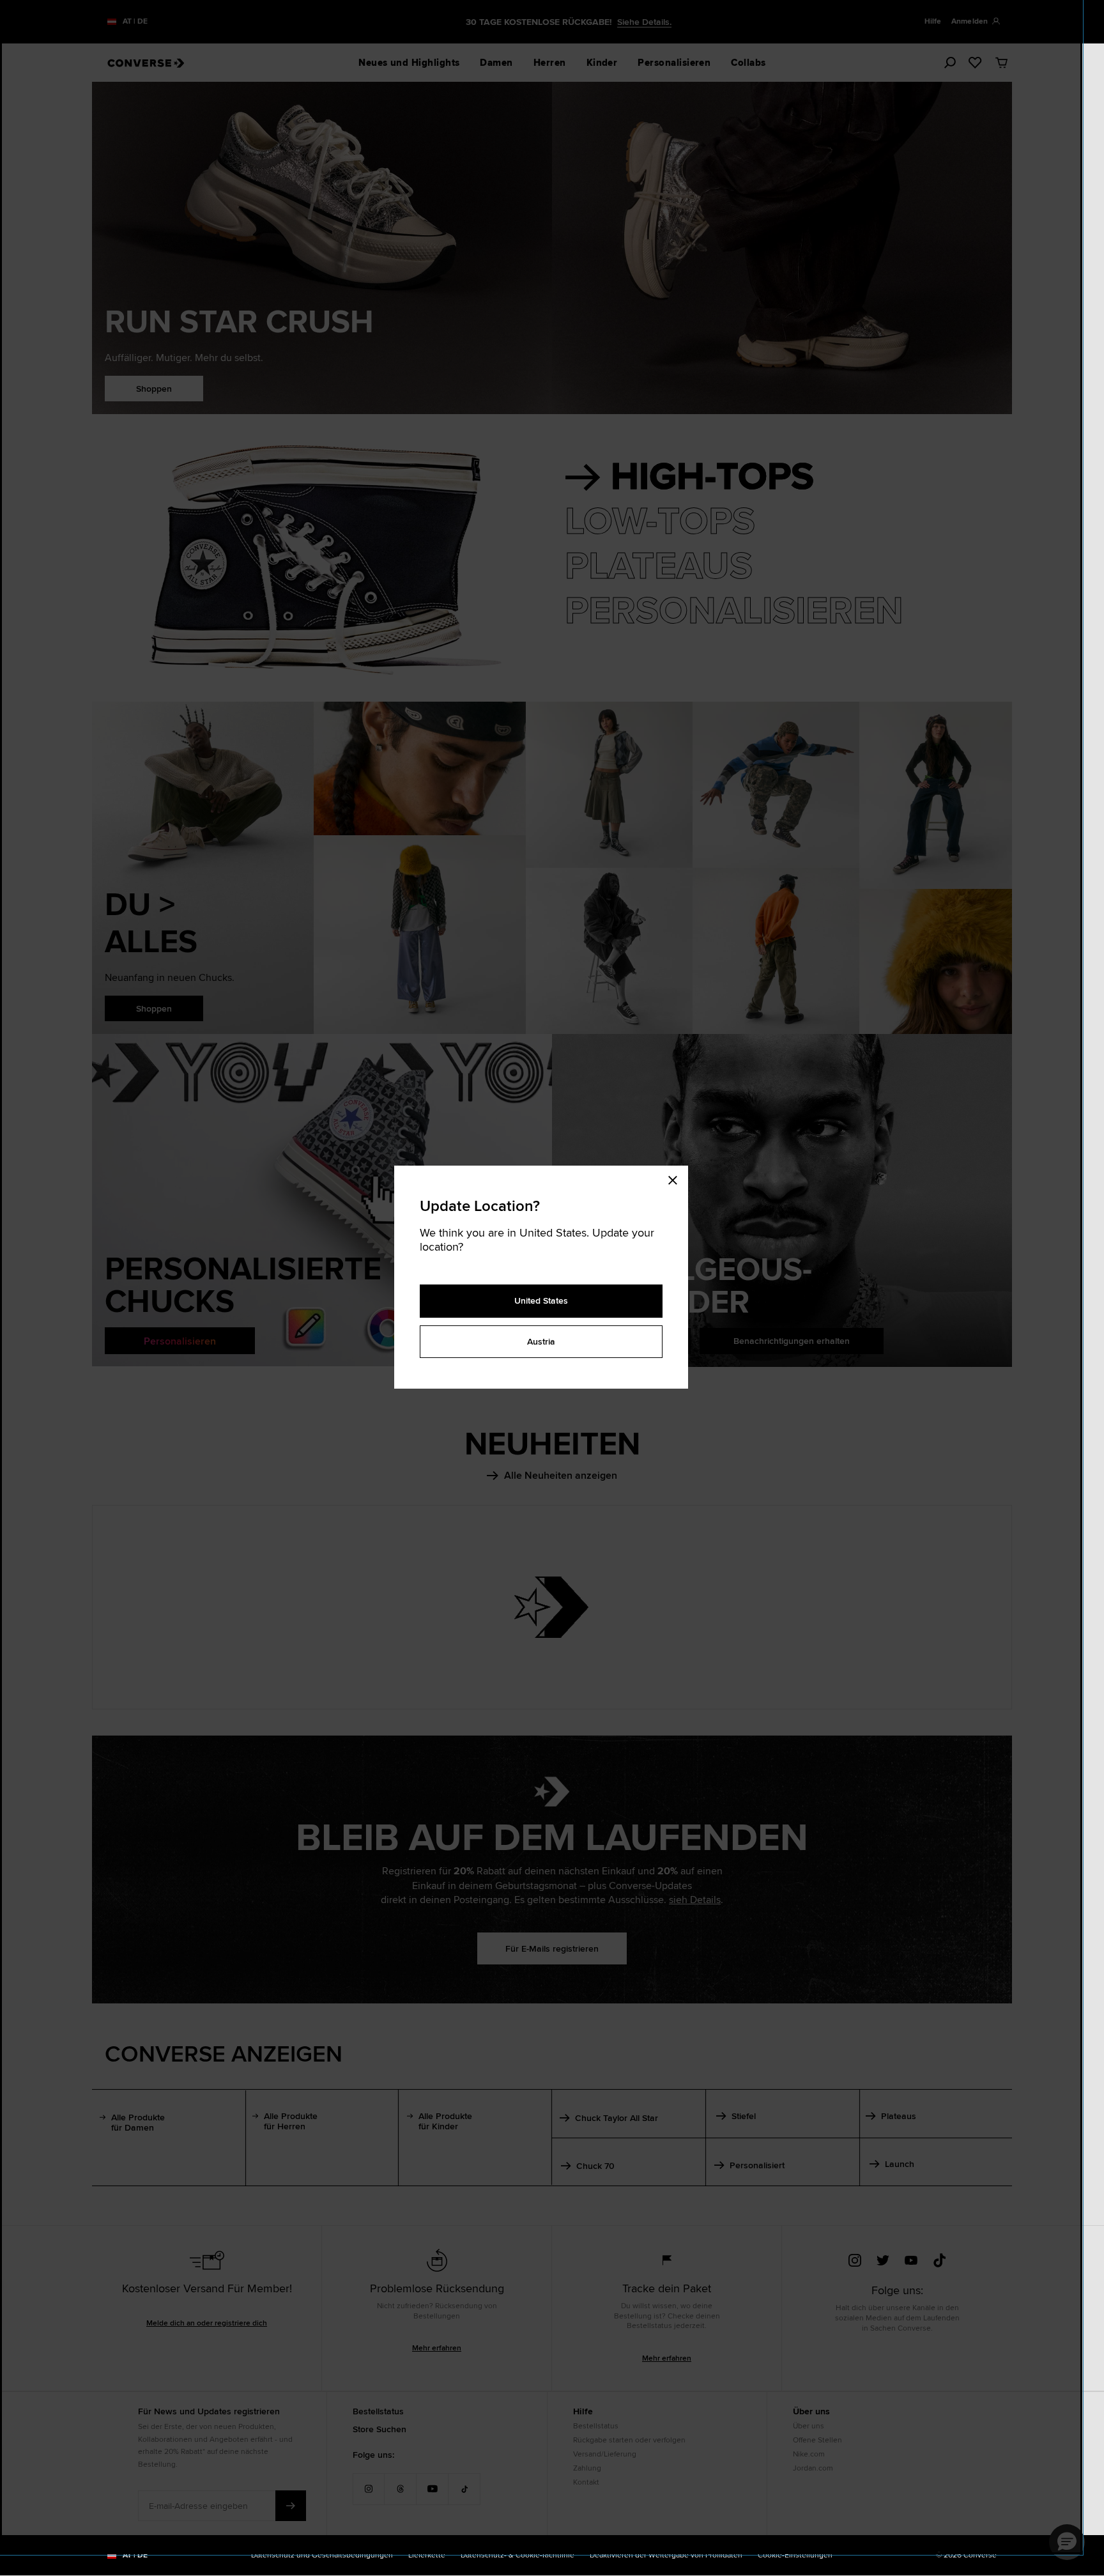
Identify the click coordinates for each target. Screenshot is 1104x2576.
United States (541, 1300)
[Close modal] (677, 1178)
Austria (541, 1341)
